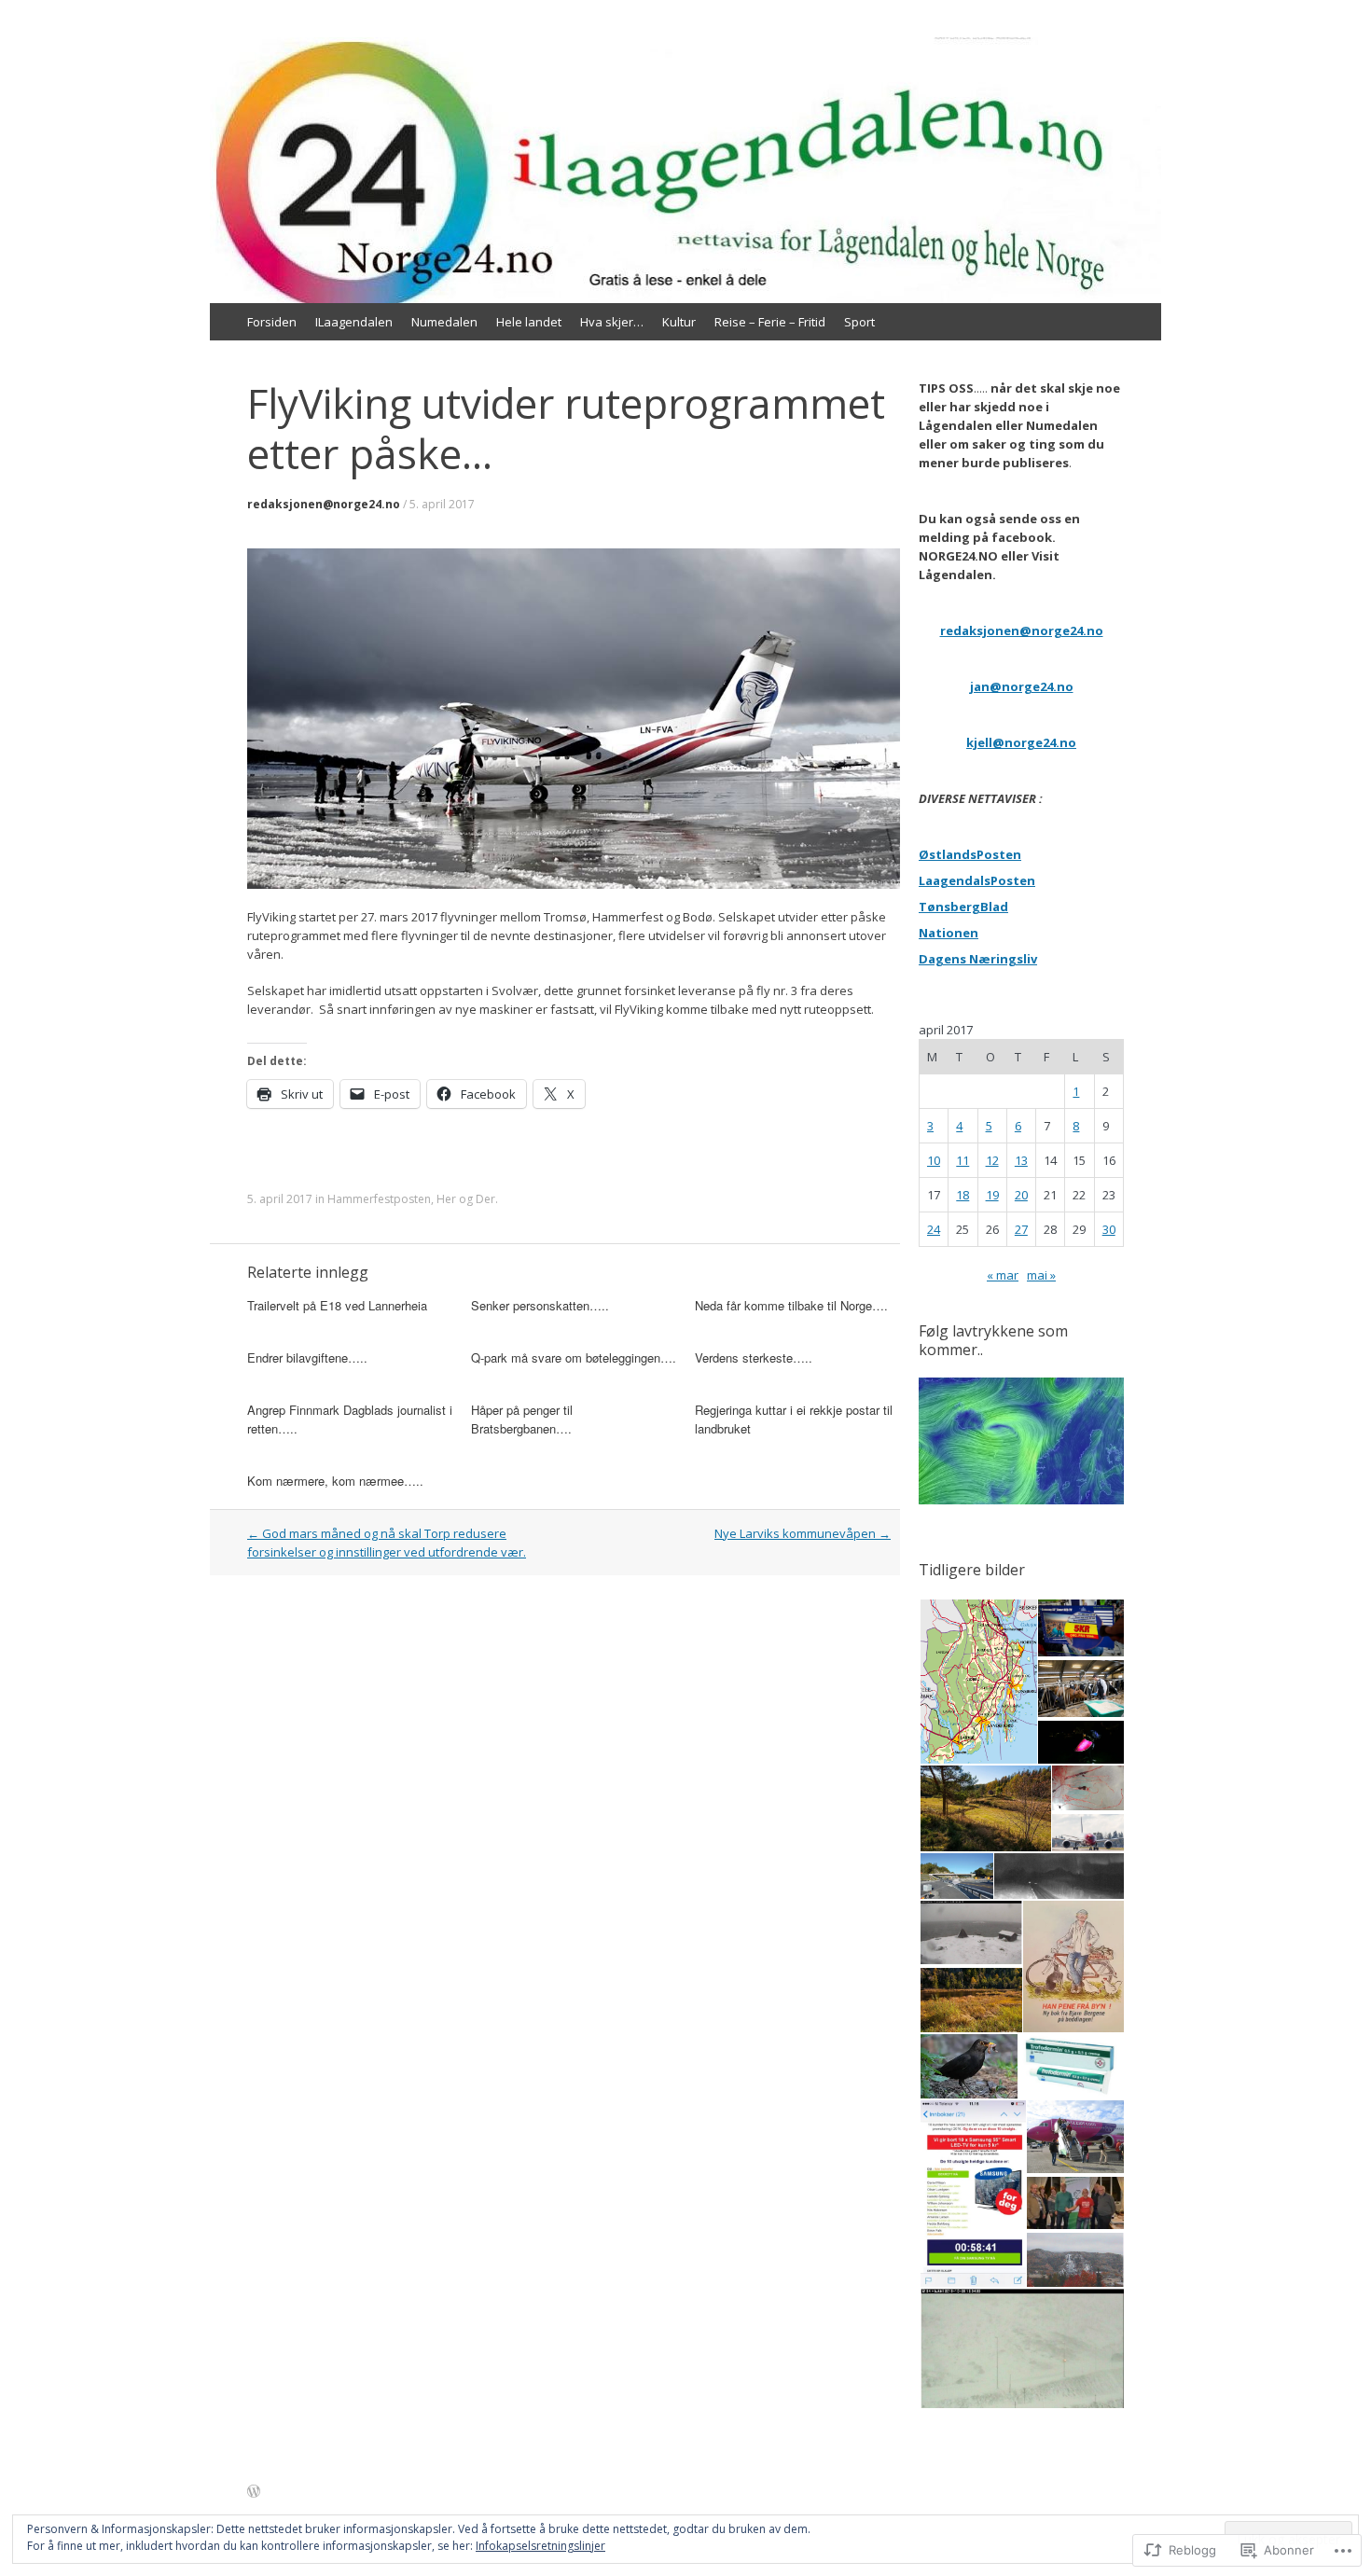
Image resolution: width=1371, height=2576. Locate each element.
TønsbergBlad (963, 907)
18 (962, 1195)
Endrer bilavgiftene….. (307, 1357)
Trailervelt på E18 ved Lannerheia (337, 1305)
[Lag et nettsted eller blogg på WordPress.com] (254, 2492)
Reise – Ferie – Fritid (770, 322)
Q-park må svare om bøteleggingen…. (574, 1357)
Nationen (949, 933)
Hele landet (529, 322)
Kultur (679, 322)
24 (934, 1229)
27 (1021, 1229)
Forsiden (272, 322)
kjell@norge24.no (1021, 742)
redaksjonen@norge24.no (324, 504)
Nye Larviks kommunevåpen (803, 1533)
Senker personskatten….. (540, 1305)
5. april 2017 (442, 504)
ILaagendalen (354, 322)
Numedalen (444, 322)
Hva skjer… (612, 322)
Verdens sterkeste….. (754, 1357)
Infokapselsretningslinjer (540, 2546)
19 (992, 1195)
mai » (1041, 1275)
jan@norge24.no (1022, 686)
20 (1021, 1195)
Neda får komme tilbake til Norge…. (791, 1305)
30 (1109, 1229)
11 (962, 1160)
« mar (1003, 1275)
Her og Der (466, 1199)
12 (992, 1160)
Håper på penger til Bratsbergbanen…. (522, 1419)
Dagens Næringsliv (978, 959)
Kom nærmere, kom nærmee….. (335, 1481)
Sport (859, 322)
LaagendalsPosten (977, 880)
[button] (977, 1682)
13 (1021, 1160)
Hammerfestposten (379, 1199)
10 (934, 1160)
